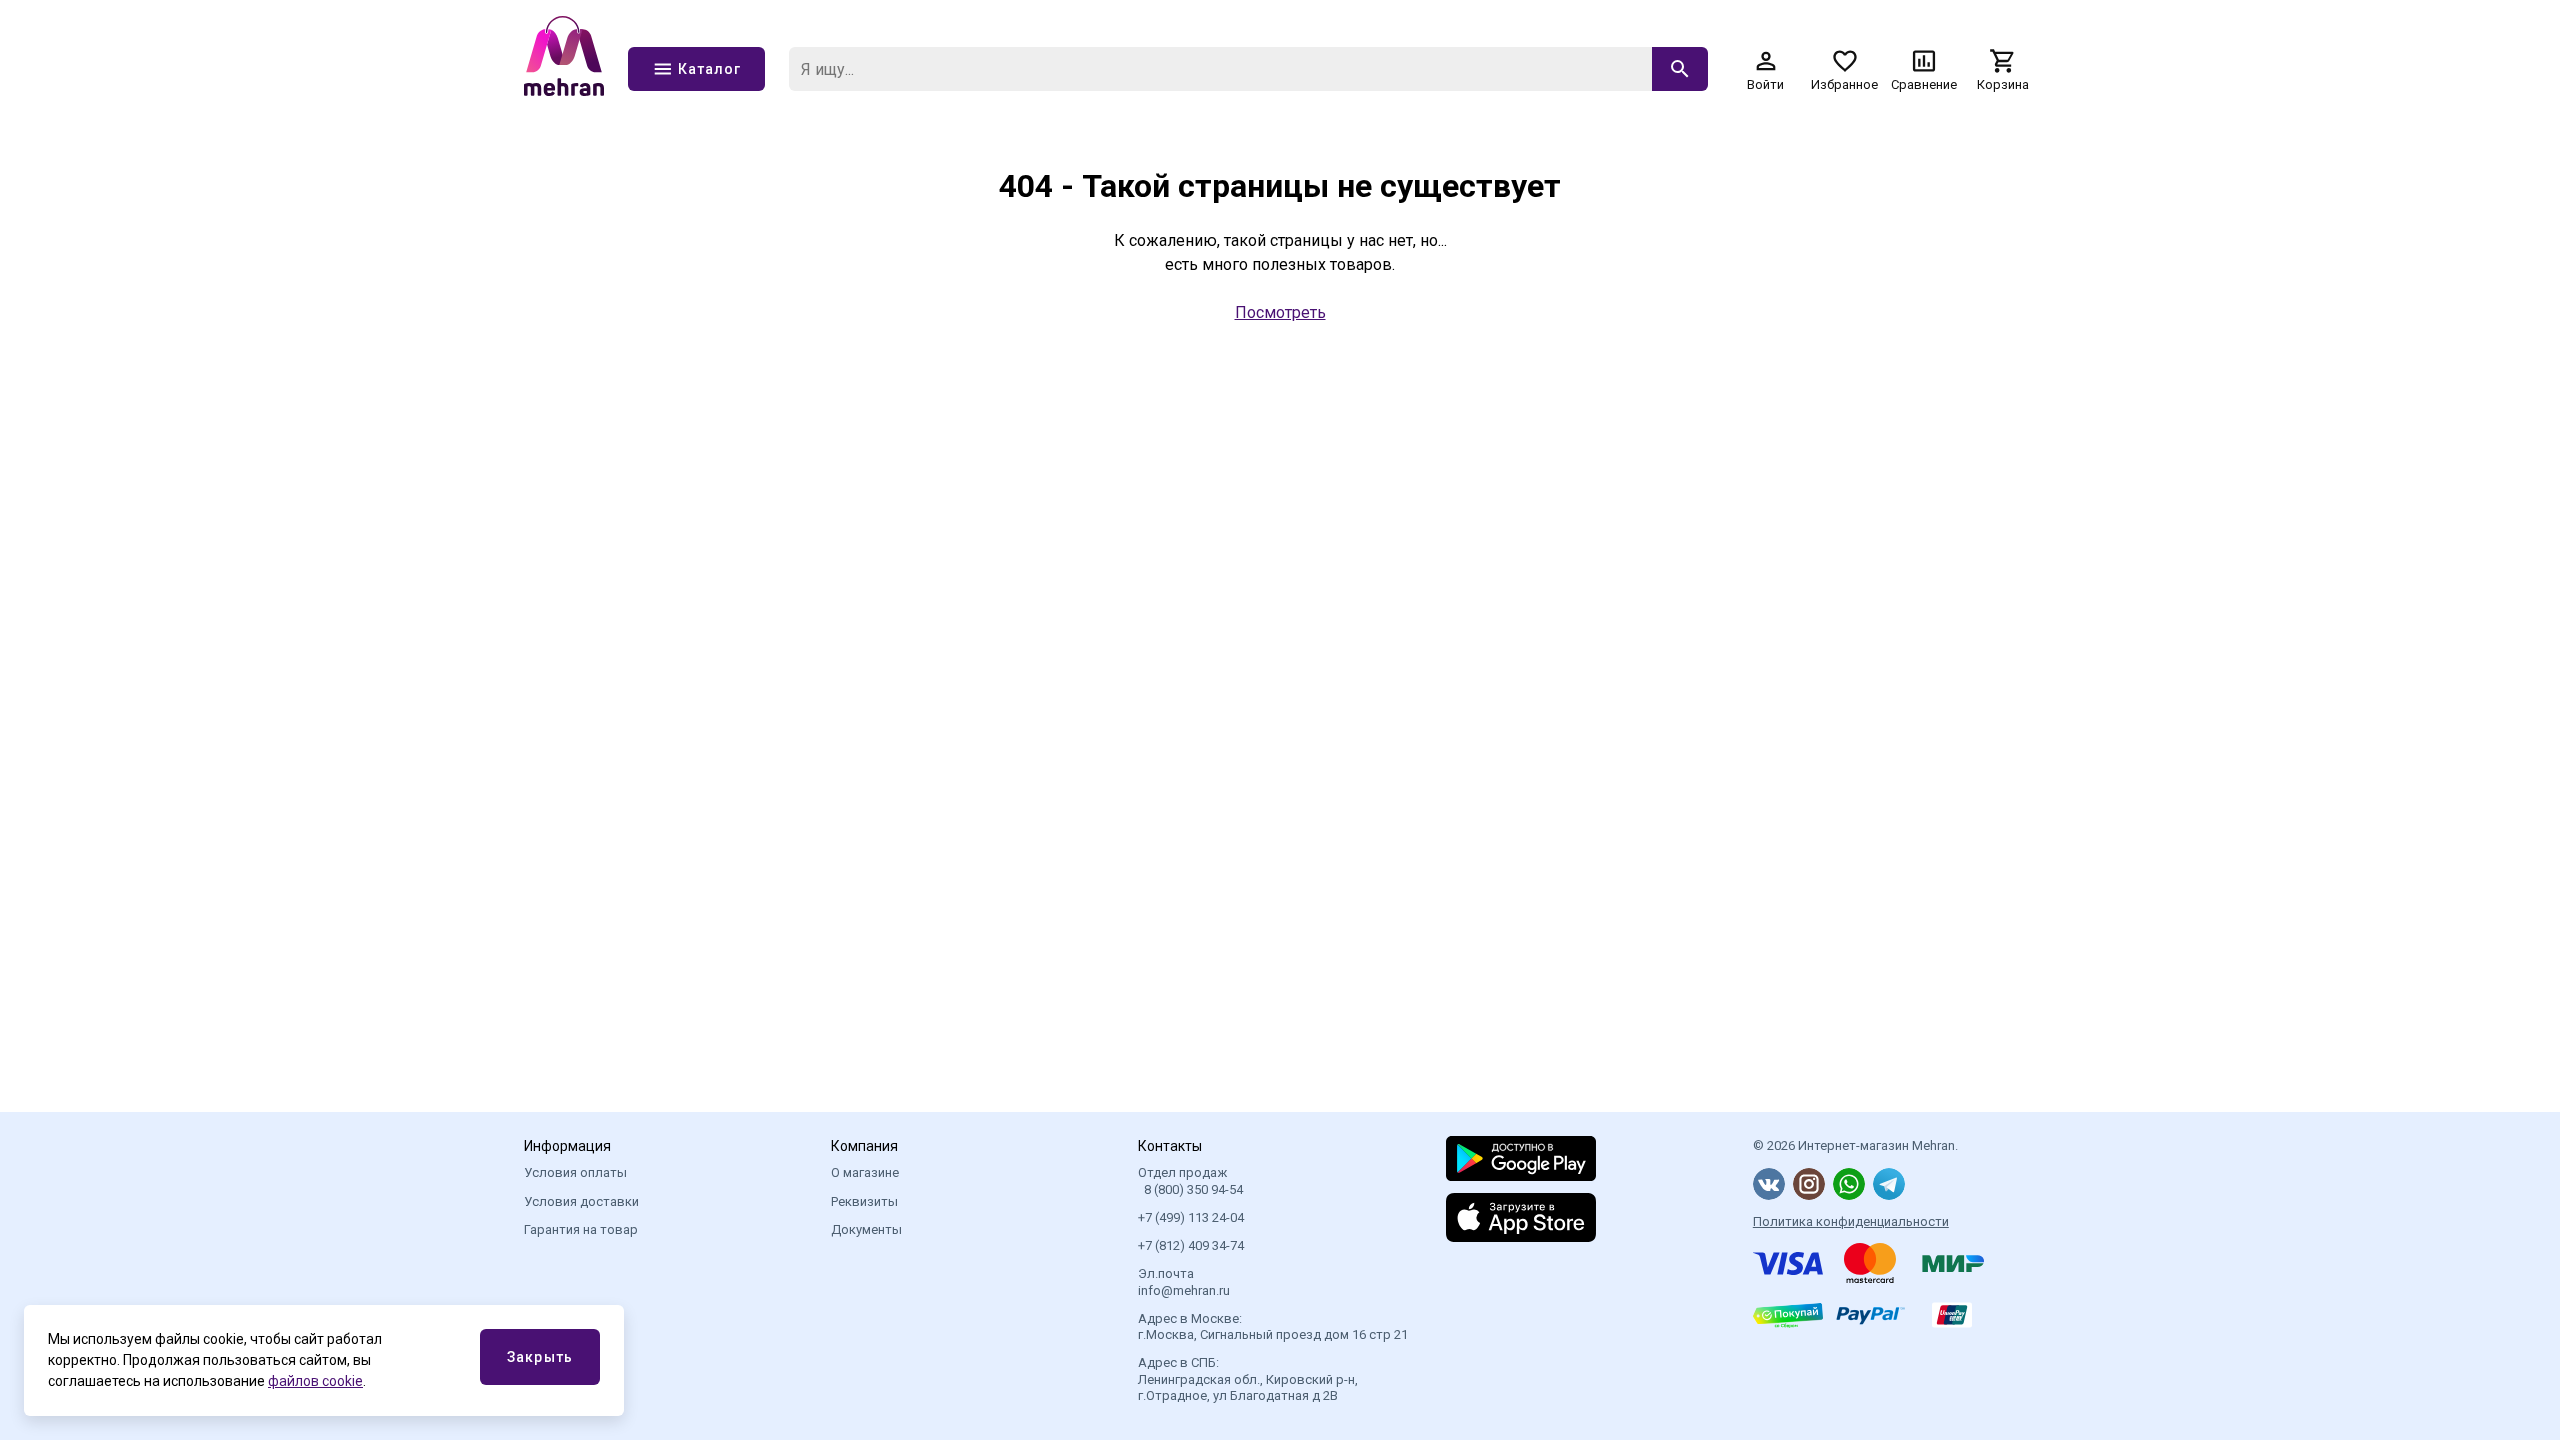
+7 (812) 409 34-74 (1191, 1245)
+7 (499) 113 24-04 (1191, 1217)
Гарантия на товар (581, 1229)
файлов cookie (315, 1381)
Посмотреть (1280, 312)
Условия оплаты (575, 1172)
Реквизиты (864, 1201)
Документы (866, 1229)
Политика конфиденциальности (1851, 1221)
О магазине (865, 1172)
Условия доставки (581, 1201)
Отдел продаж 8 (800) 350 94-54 (1190, 1180)
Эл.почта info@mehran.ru (1184, 1281)
